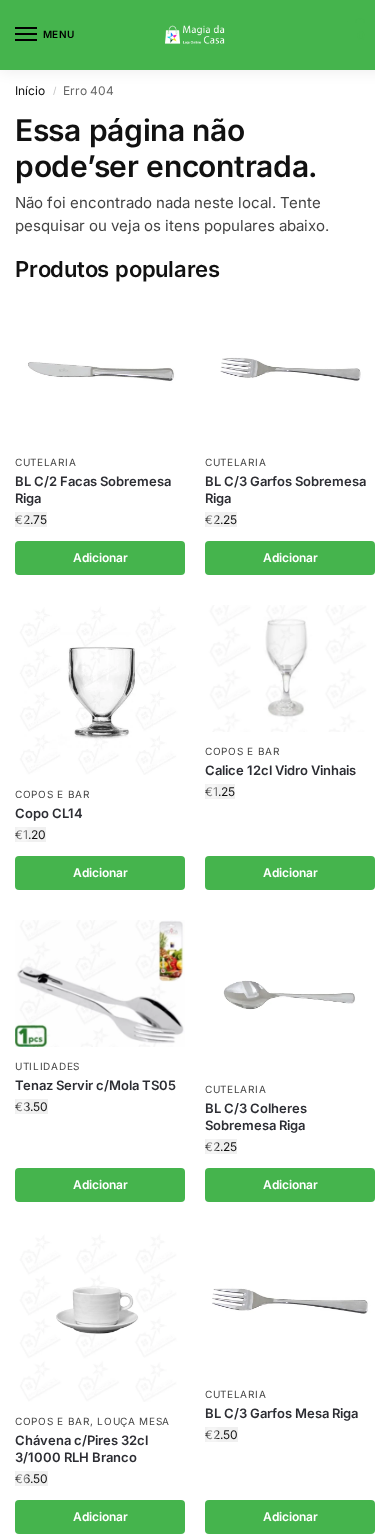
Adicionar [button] (100, 557)
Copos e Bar (52, 794)
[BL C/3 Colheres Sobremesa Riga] (290, 995)
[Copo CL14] (100, 690)
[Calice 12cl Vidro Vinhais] (290, 669)
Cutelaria (45, 462)
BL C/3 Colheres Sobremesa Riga (256, 1116)
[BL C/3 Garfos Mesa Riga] (290, 1303)
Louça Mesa (133, 1421)
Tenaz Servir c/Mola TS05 (95, 1085)
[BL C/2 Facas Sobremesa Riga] (100, 371)
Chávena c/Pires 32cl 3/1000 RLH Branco (81, 1448)
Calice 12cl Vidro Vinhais (280, 770)
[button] (358, 35)
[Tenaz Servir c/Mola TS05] (100, 984)
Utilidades (47, 1066)
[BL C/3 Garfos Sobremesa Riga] (290, 371)
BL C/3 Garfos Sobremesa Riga (285, 489)
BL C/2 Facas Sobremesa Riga (93, 489)
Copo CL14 (49, 813)
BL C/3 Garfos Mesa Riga (281, 1413)
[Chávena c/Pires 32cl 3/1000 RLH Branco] (100, 1317)
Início (30, 90)
